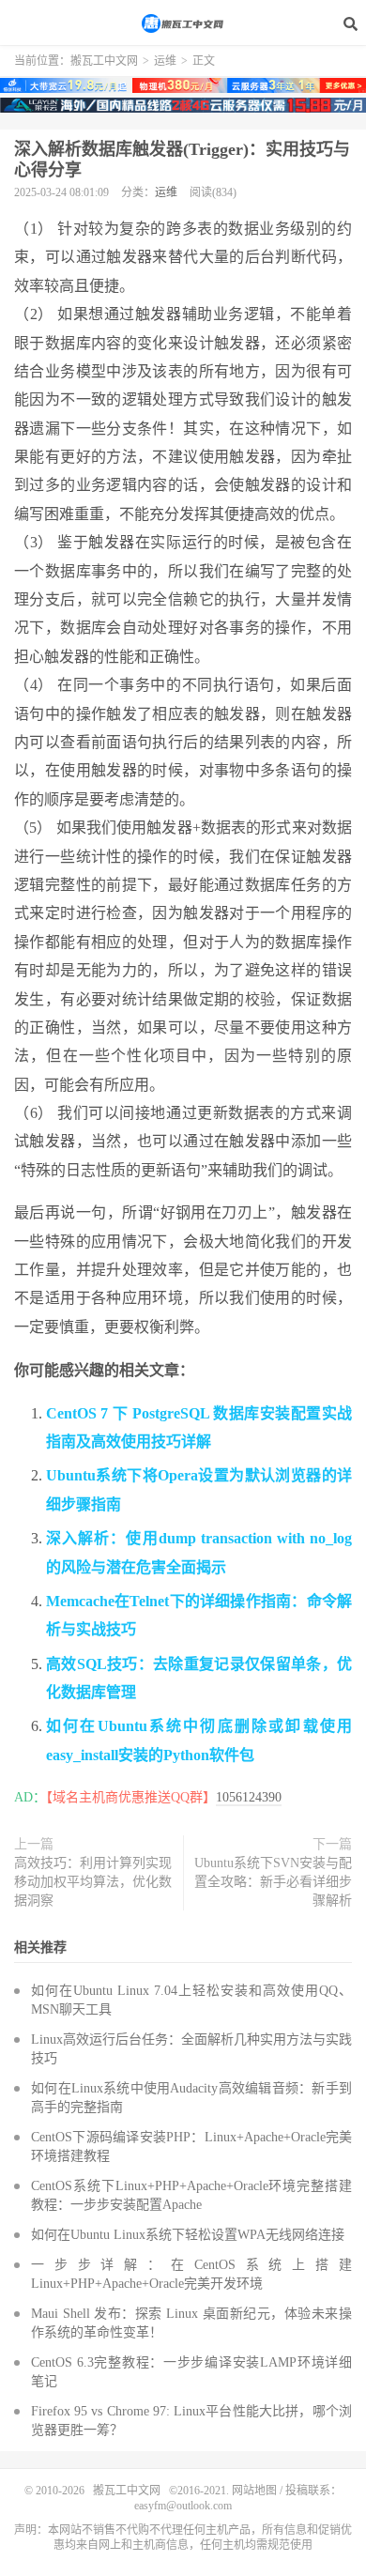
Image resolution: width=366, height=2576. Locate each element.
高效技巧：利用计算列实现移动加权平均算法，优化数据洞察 (93, 1882)
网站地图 (254, 2491)
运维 (165, 61)
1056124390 (249, 1797)
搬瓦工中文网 (183, 23)
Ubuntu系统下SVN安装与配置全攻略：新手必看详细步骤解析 (273, 1882)
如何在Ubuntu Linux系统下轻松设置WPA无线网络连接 (188, 2235)
